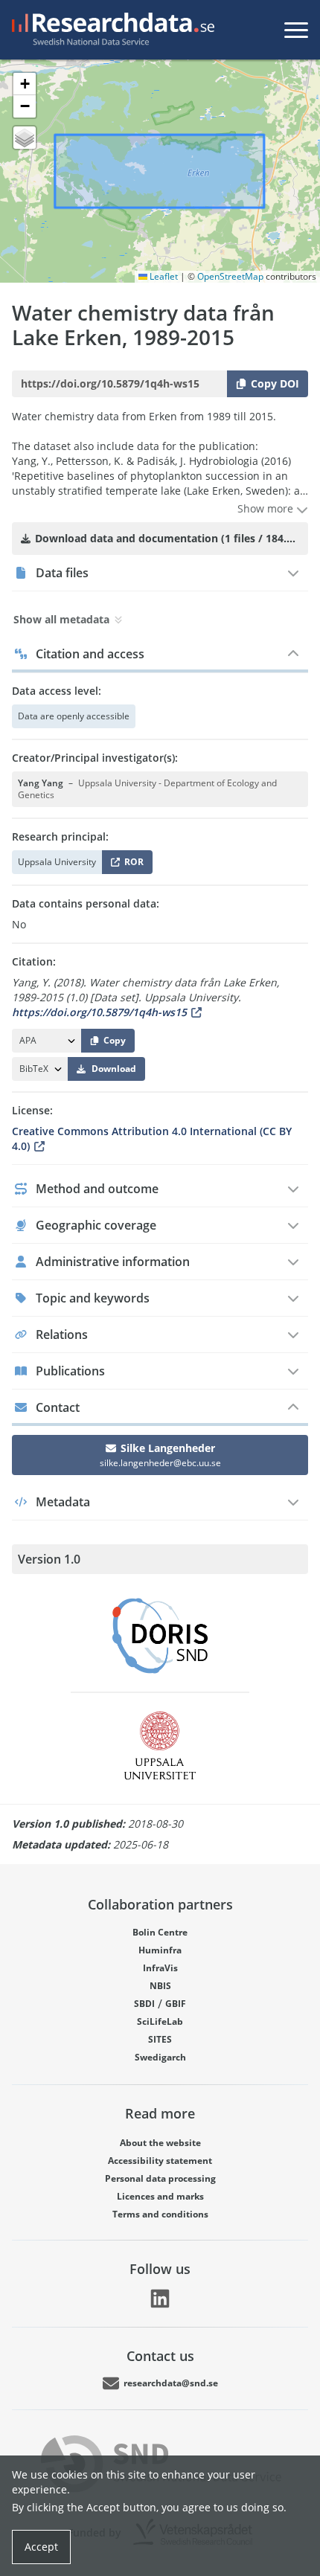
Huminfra (160, 1950)
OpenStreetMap (230, 276)
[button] (25, 84)
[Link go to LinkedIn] (160, 2299)
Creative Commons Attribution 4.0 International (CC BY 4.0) (152, 1138)
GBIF (176, 2004)
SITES (160, 2039)
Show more (267, 508)
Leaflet (163, 276)
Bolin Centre (160, 1932)
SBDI (144, 2004)
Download (114, 1069)
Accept (41, 2547)
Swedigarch (160, 2057)
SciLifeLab (160, 2021)
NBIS (160, 1986)
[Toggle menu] (296, 30)
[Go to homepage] (110, 30)
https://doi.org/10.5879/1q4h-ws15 (99, 1012)
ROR (131, 865)
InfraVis (160, 1968)
